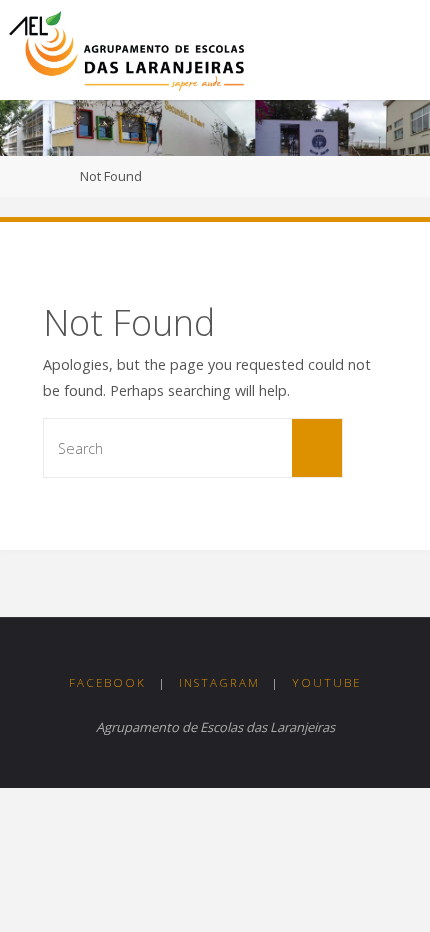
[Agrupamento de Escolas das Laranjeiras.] (126, 49)
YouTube (326, 682)
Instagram (219, 682)
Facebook (107, 682)
